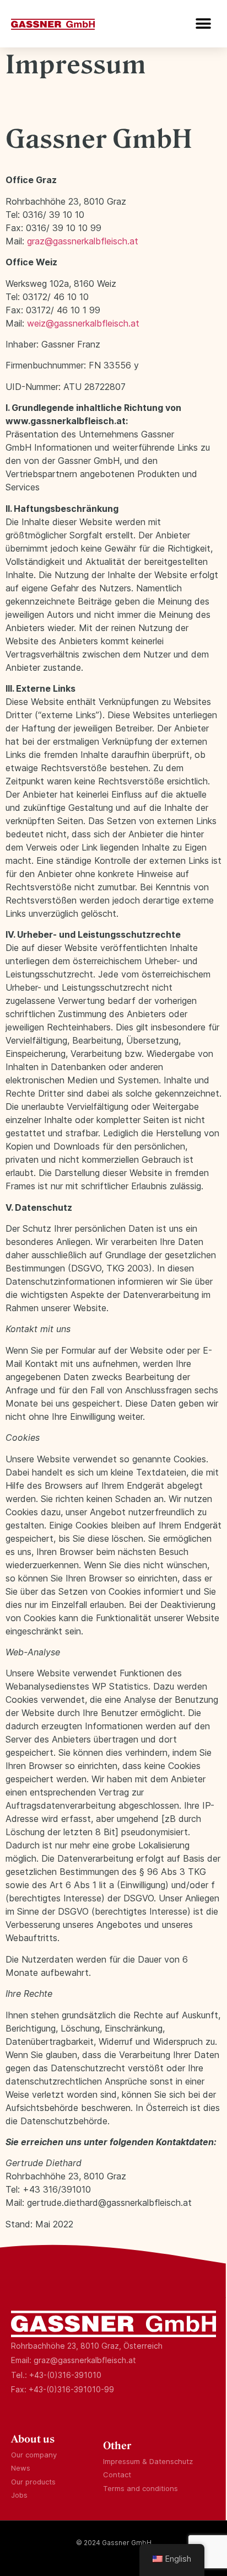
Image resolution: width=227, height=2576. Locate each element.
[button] (204, 23)
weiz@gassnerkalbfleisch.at (83, 323)
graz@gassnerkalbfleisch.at (83, 241)
